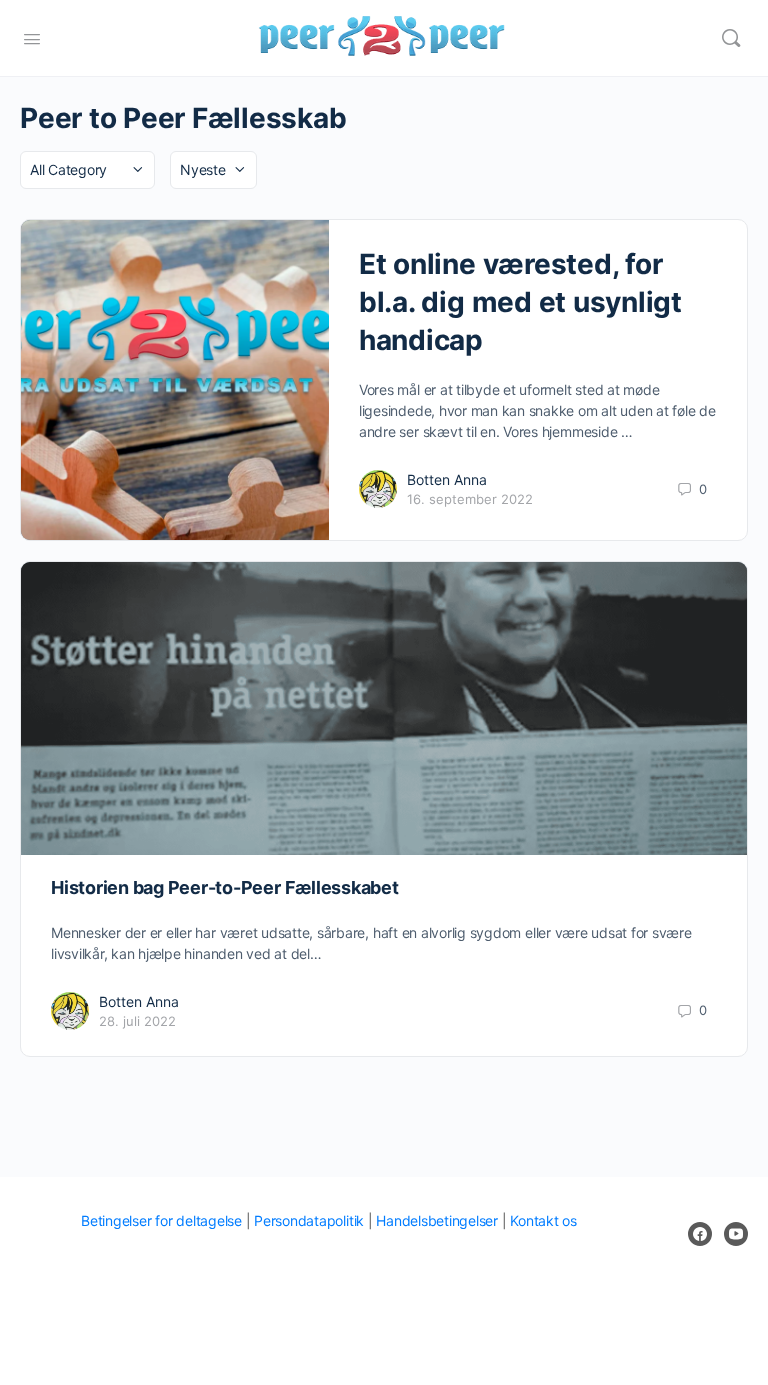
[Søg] (731, 38)
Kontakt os (543, 1220)
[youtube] (736, 1234)
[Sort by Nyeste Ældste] (213, 170)
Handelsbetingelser (437, 1220)
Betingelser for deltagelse (161, 1220)
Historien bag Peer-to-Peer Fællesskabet (225, 887)
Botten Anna (447, 479)
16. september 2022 (470, 499)
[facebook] (700, 1234)
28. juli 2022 (137, 1021)
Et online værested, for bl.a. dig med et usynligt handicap (520, 302)
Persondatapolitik (309, 1220)
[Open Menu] (32, 37)
